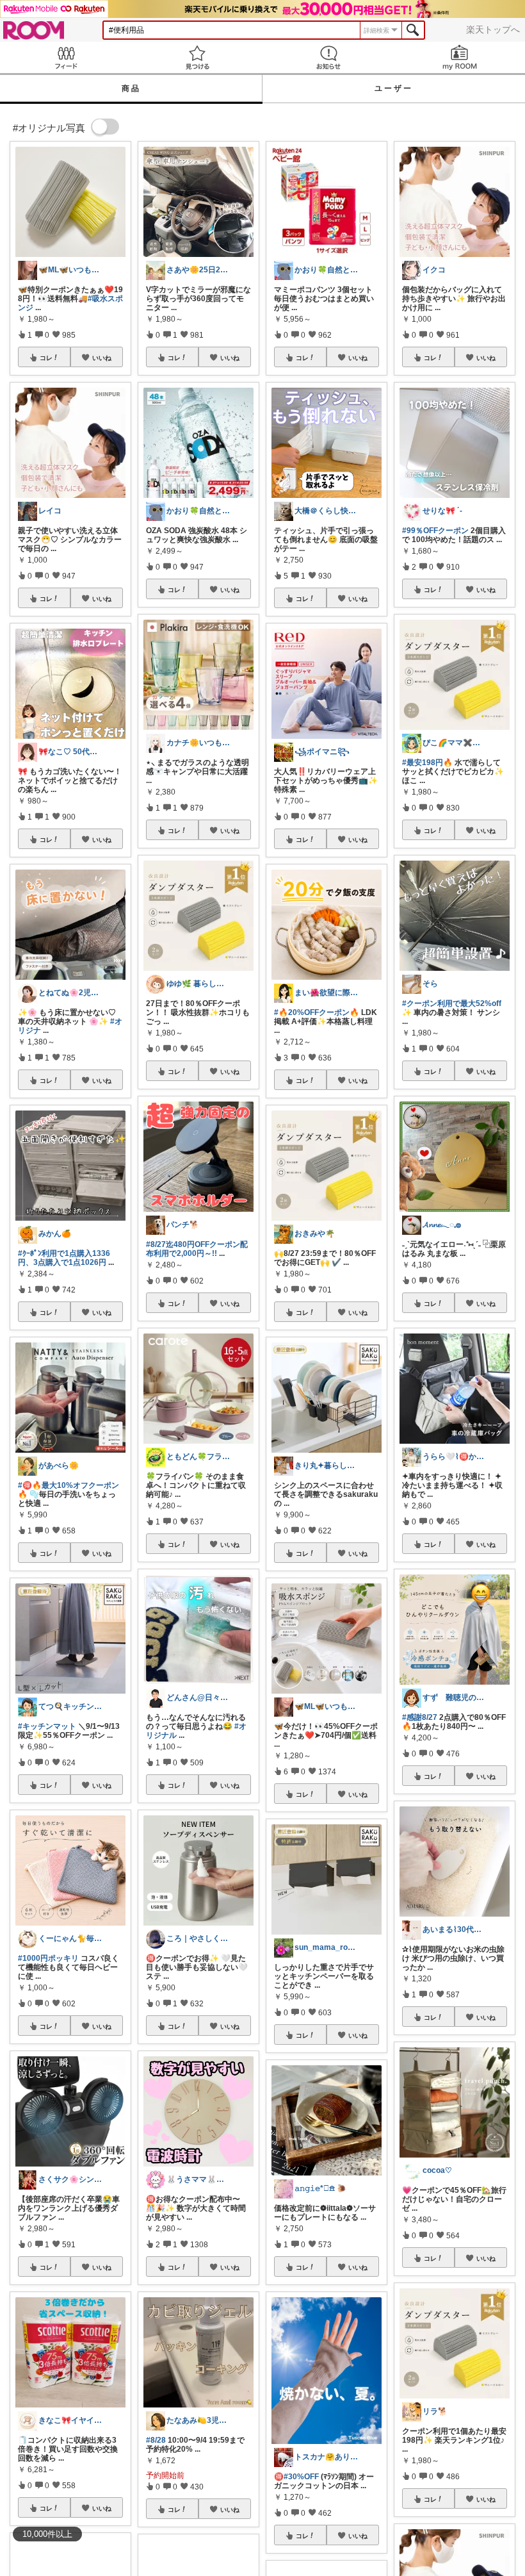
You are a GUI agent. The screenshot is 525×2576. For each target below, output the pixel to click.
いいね (102, 358)
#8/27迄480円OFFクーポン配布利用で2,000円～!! (197, 1249)
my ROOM (459, 57)
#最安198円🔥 (427, 763)
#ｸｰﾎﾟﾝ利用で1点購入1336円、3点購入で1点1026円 (64, 1258)
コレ (46, 358)
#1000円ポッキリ (48, 1958)
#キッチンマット (47, 1726)
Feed (66, 57)
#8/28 (156, 2440)
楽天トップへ (493, 29)
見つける (197, 57)
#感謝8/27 (420, 1717)
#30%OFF (301, 2477)
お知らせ (328, 57)
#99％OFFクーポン (435, 531)
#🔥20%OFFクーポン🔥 (317, 1012)
